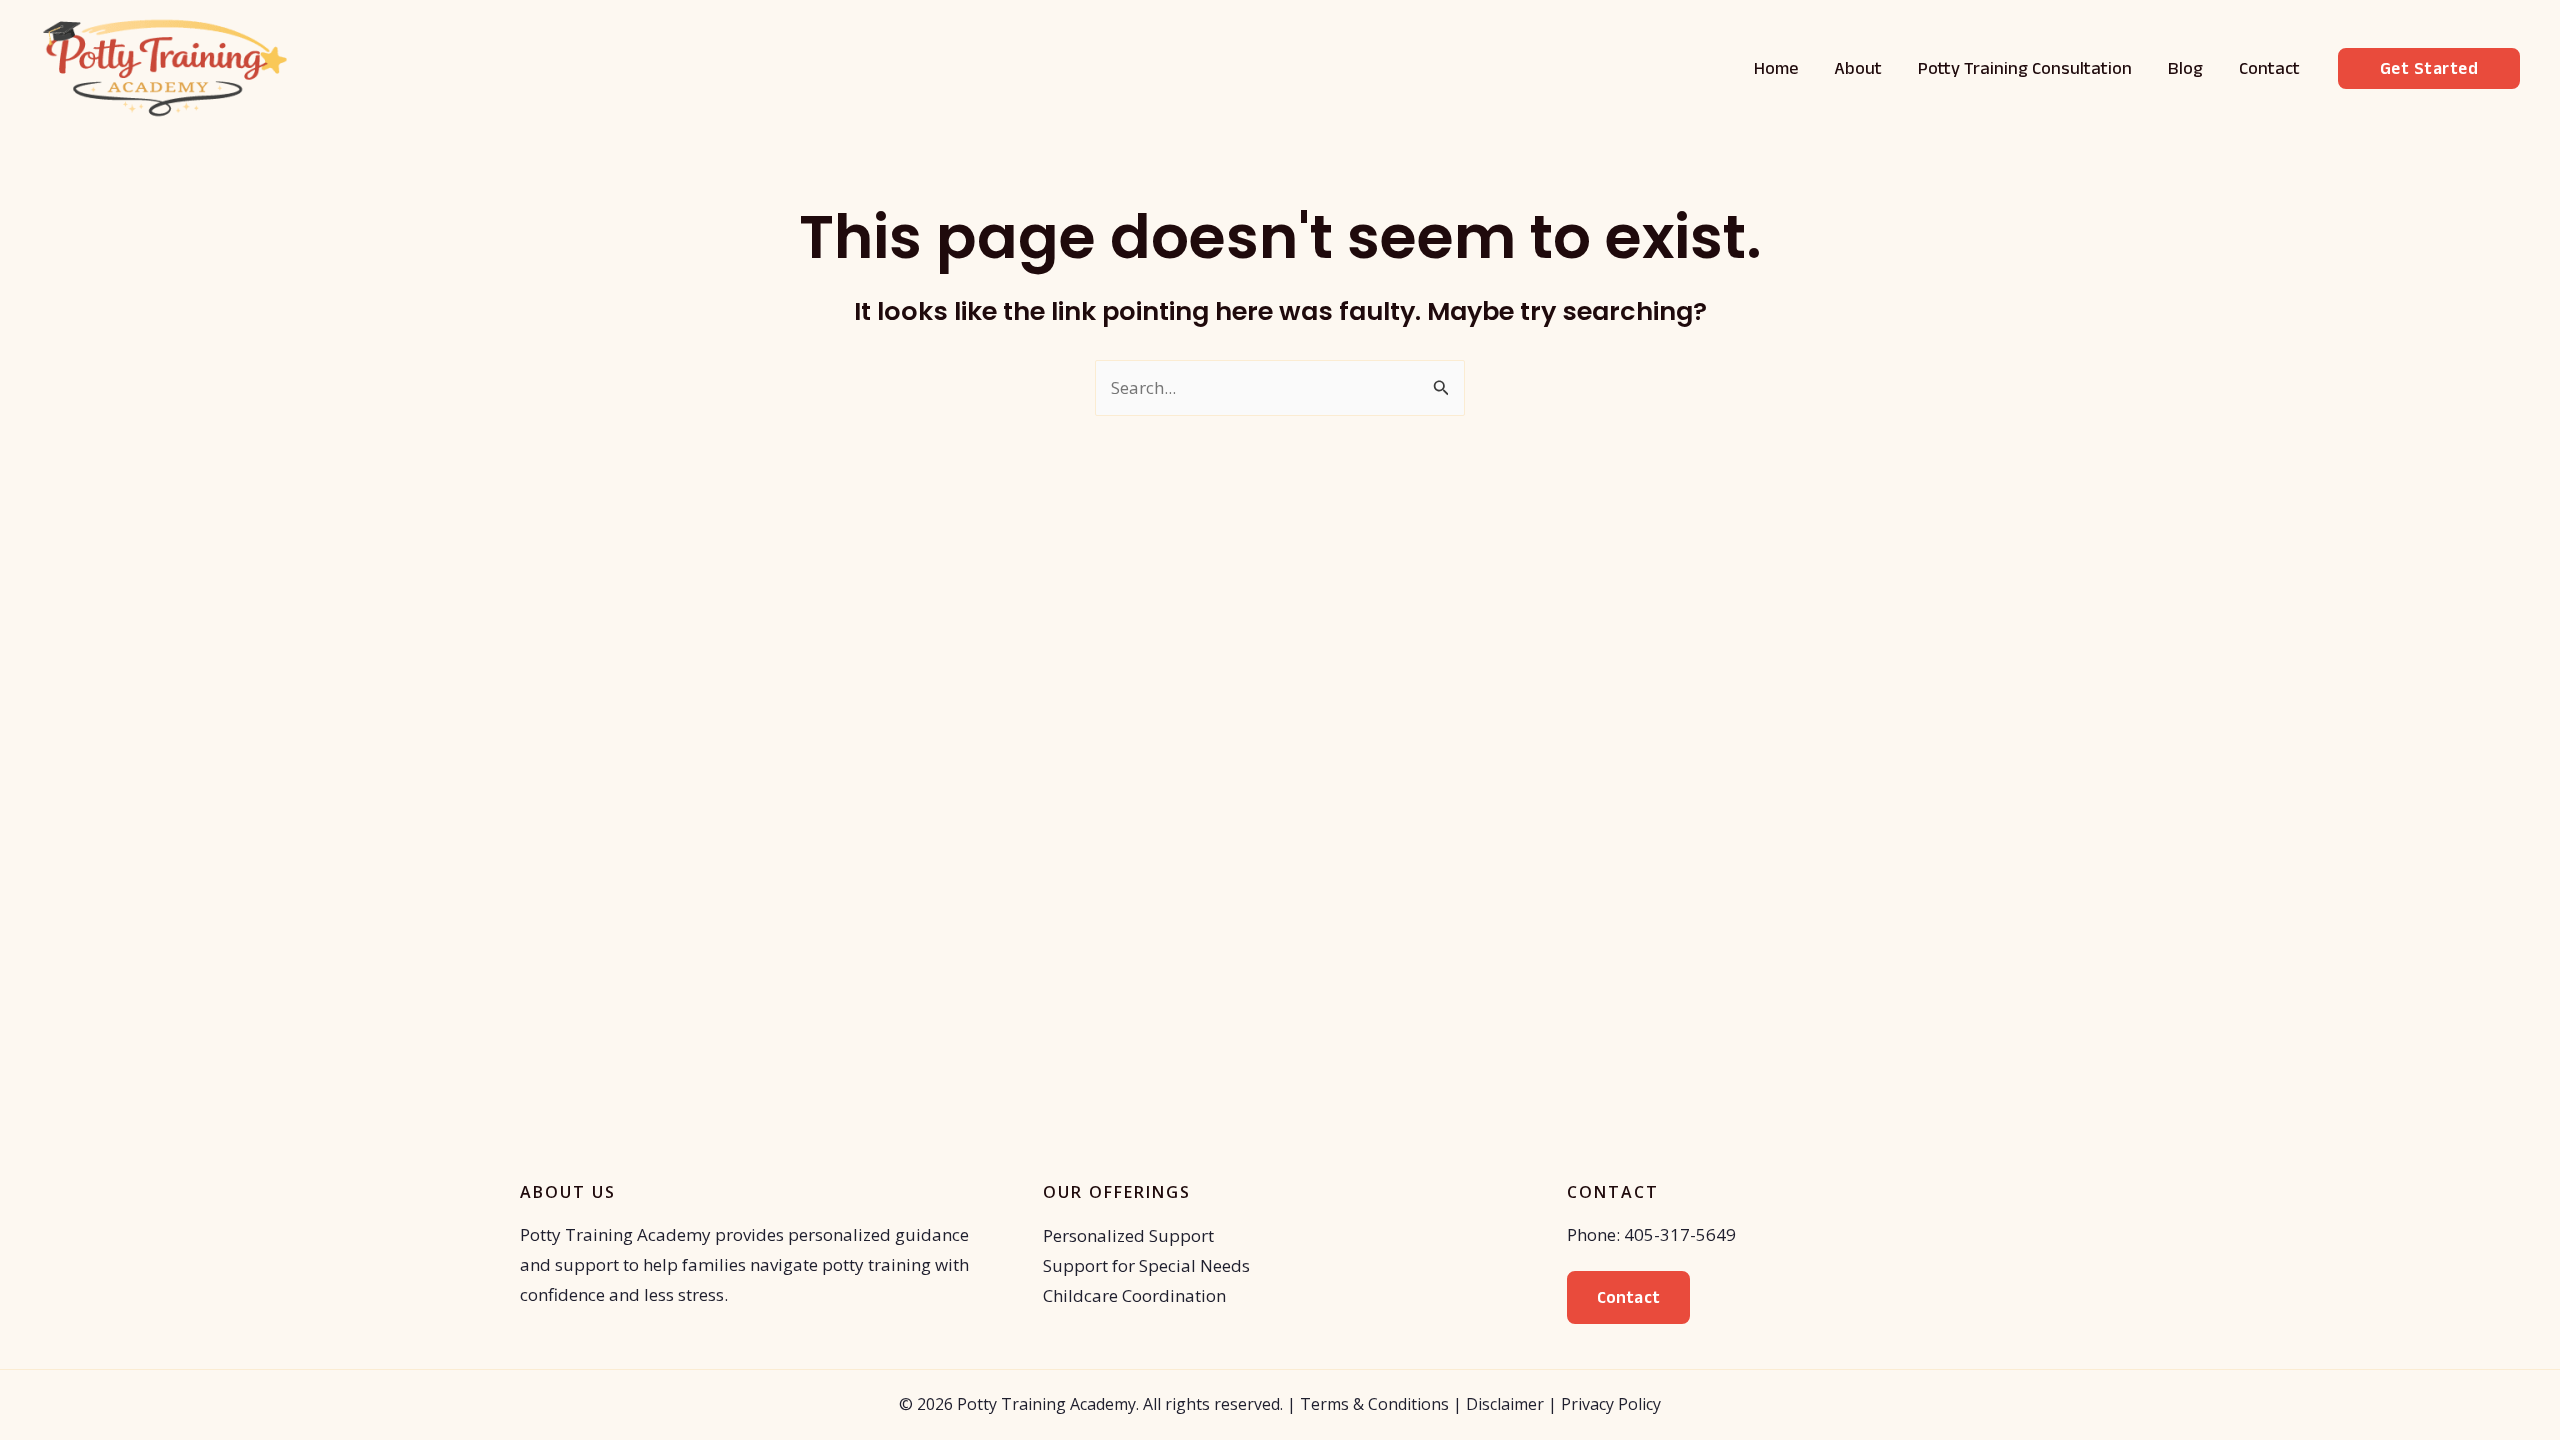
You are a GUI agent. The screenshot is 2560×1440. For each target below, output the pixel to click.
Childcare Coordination (1134, 1295)
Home (1776, 68)
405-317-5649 (1680, 1234)
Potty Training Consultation (2025, 68)
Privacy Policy (1611, 1404)
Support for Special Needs (1146, 1265)
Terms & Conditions (1374, 1404)
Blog (2185, 68)
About (1858, 68)
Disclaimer (1505, 1404)
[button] (2429, 68)
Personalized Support (1128, 1235)
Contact (2269, 68)
